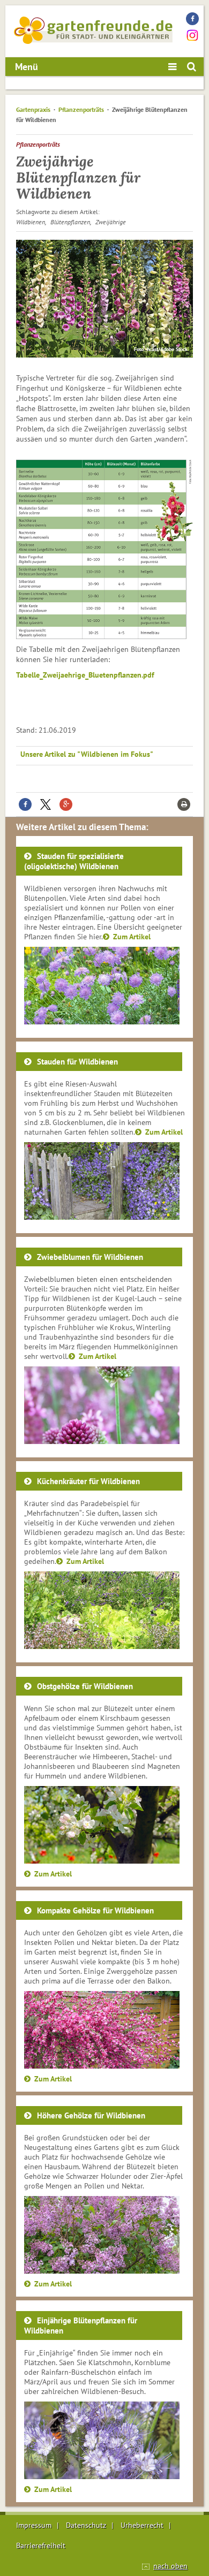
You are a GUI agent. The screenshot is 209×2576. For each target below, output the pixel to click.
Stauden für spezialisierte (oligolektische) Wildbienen (74, 861)
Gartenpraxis (33, 109)
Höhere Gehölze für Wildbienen (91, 2115)
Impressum (34, 2525)
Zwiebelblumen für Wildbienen (90, 1257)
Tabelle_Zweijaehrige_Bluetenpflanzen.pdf (85, 675)
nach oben (170, 2566)
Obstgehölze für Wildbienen (85, 1686)
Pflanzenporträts (81, 109)
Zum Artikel (132, 937)
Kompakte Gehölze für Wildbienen (95, 1910)
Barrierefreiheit (41, 2545)
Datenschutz (86, 2525)
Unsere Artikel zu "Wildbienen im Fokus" (87, 754)
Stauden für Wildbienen (77, 1062)
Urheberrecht (142, 2525)
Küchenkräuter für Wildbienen (88, 1481)
